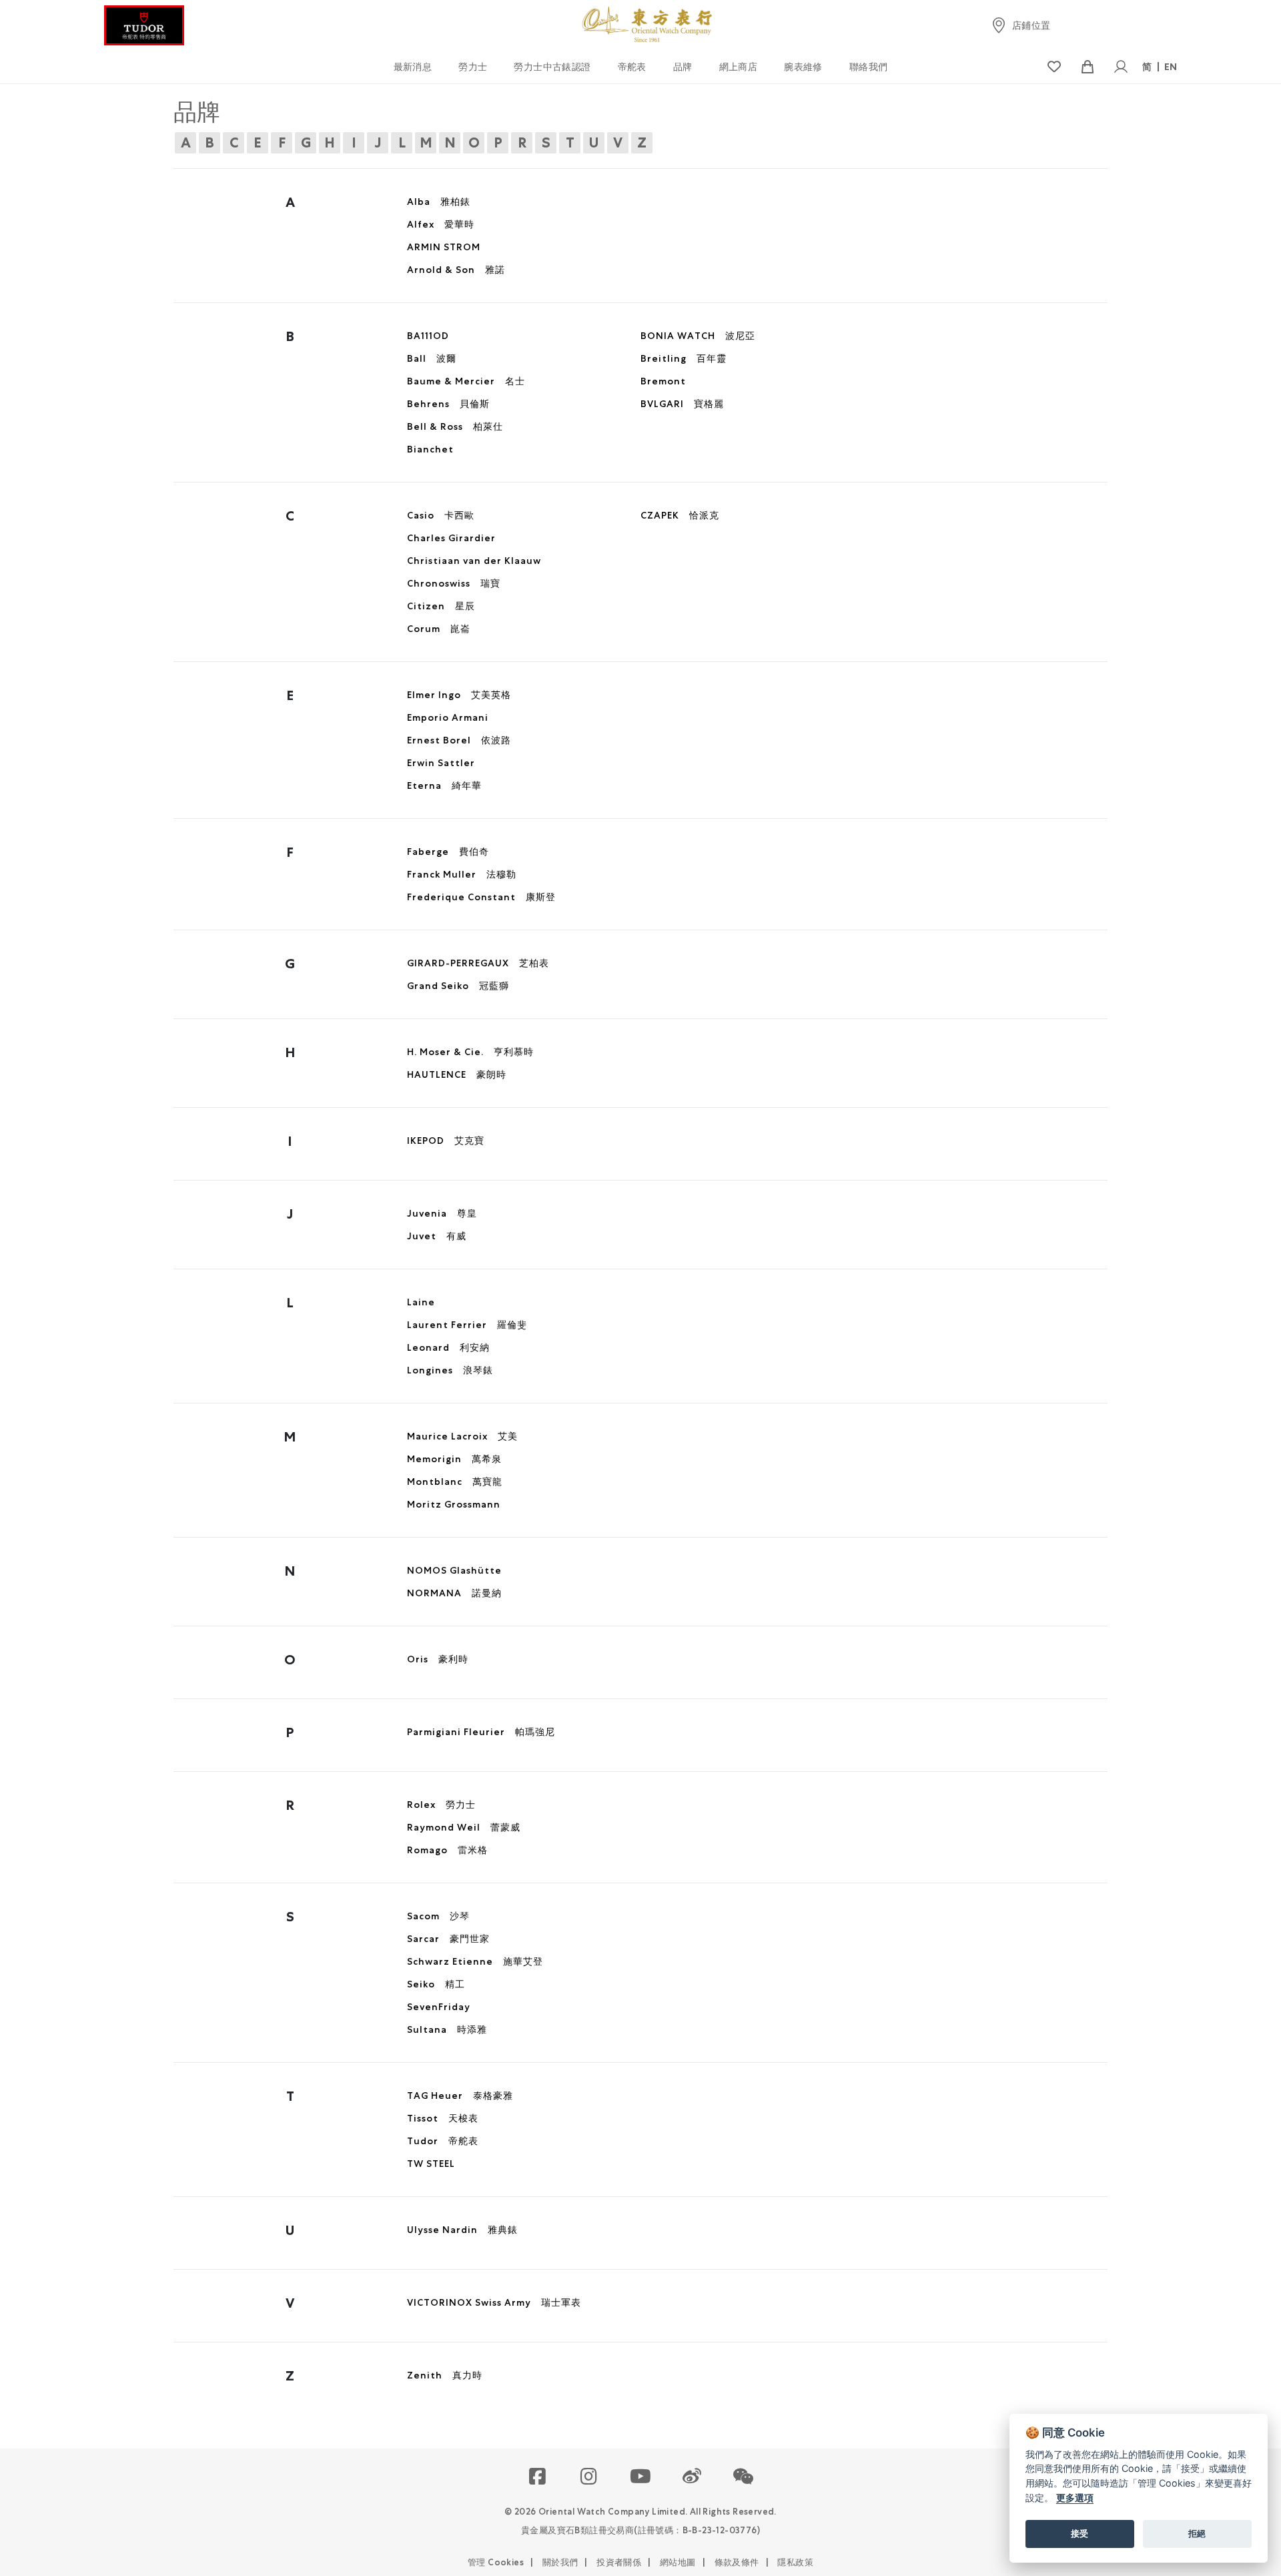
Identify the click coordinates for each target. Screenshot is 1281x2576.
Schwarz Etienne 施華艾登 (475, 1961)
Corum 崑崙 (439, 629)
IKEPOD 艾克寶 (446, 1141)
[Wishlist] (1054, 67)
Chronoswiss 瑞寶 (454, 583)
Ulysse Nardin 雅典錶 (462, 2230)
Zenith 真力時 (445, 2375)
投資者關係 (619, 2562)
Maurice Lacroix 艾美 (462, 1436)
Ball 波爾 (432, 358)
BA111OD (428, 336)
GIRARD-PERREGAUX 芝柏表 (478, 963)
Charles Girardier (451, 538)
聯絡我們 (869, 67)
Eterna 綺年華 (444, 785)
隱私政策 (795, 2562)
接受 (1080, 2533)
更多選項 (1075, 2498)
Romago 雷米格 (447, 1850)
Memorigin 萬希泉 (454, 1459)
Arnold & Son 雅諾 (456, 270)
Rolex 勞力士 (441, 1805)
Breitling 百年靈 (684, 358)
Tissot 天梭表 (443, 2118)
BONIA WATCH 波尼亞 (698, 336)
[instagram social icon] (589, 2477)
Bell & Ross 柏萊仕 (455, 426)
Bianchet (430, 449)
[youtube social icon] (641, 2477)
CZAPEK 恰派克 (680, 515)
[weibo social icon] (692, 2477)
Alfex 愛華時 (441, 224)
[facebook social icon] (538, 2477)
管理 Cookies (496, 2562)
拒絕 (1197, 2533)
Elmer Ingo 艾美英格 (459, 695)
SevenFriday (439, 2007)
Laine (421, 1302)
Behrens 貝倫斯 (448, 404)
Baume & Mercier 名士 (466, 381)
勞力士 (473, 67)
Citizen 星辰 (441, 606)
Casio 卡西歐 (441, 515)
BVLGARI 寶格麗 (682, 404)
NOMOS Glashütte (454, 1570)
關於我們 (560, 2562)
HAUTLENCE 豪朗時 (457, 1074)
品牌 (683, 67)
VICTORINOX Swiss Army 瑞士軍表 (494, 2302)
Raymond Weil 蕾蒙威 (464, 1827)
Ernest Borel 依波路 (459, 740)
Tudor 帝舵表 (443, 2141)
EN (1171, 67)
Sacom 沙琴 (438, 1916)
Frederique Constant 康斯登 (481, 897)
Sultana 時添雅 (447, 2029)
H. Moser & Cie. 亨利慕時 (470, 1052)
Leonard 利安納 (448, 1347)
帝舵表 (632, 67)
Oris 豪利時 (438, 1659)
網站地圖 (678, 2562)
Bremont (663, 381)
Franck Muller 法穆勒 (462, 874)
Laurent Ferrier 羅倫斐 (467, 1325)
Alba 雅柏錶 (439, 202)
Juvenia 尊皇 (442, 1213)
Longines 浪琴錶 (450, 1370)
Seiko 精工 (436, 1984)
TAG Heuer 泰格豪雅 (460, 2096)
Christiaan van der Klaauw (474, 561)
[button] (744, 2477)
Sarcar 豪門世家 (448, 1939)
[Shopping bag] (1087, 67)
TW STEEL (431, 2164)
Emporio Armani (448, 717)
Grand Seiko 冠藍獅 (458, 986)
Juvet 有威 (437, 1236)
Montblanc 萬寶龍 (455, 1482)
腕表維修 (803, 67)
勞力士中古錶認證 (552, 67)
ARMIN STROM (444, 247)
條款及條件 (737, 2562)
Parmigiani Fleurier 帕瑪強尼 (481, 1732)
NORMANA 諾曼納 (454, 1593)
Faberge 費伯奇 (448, 852)
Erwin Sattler (441, 763)
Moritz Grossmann (454, 1504)
